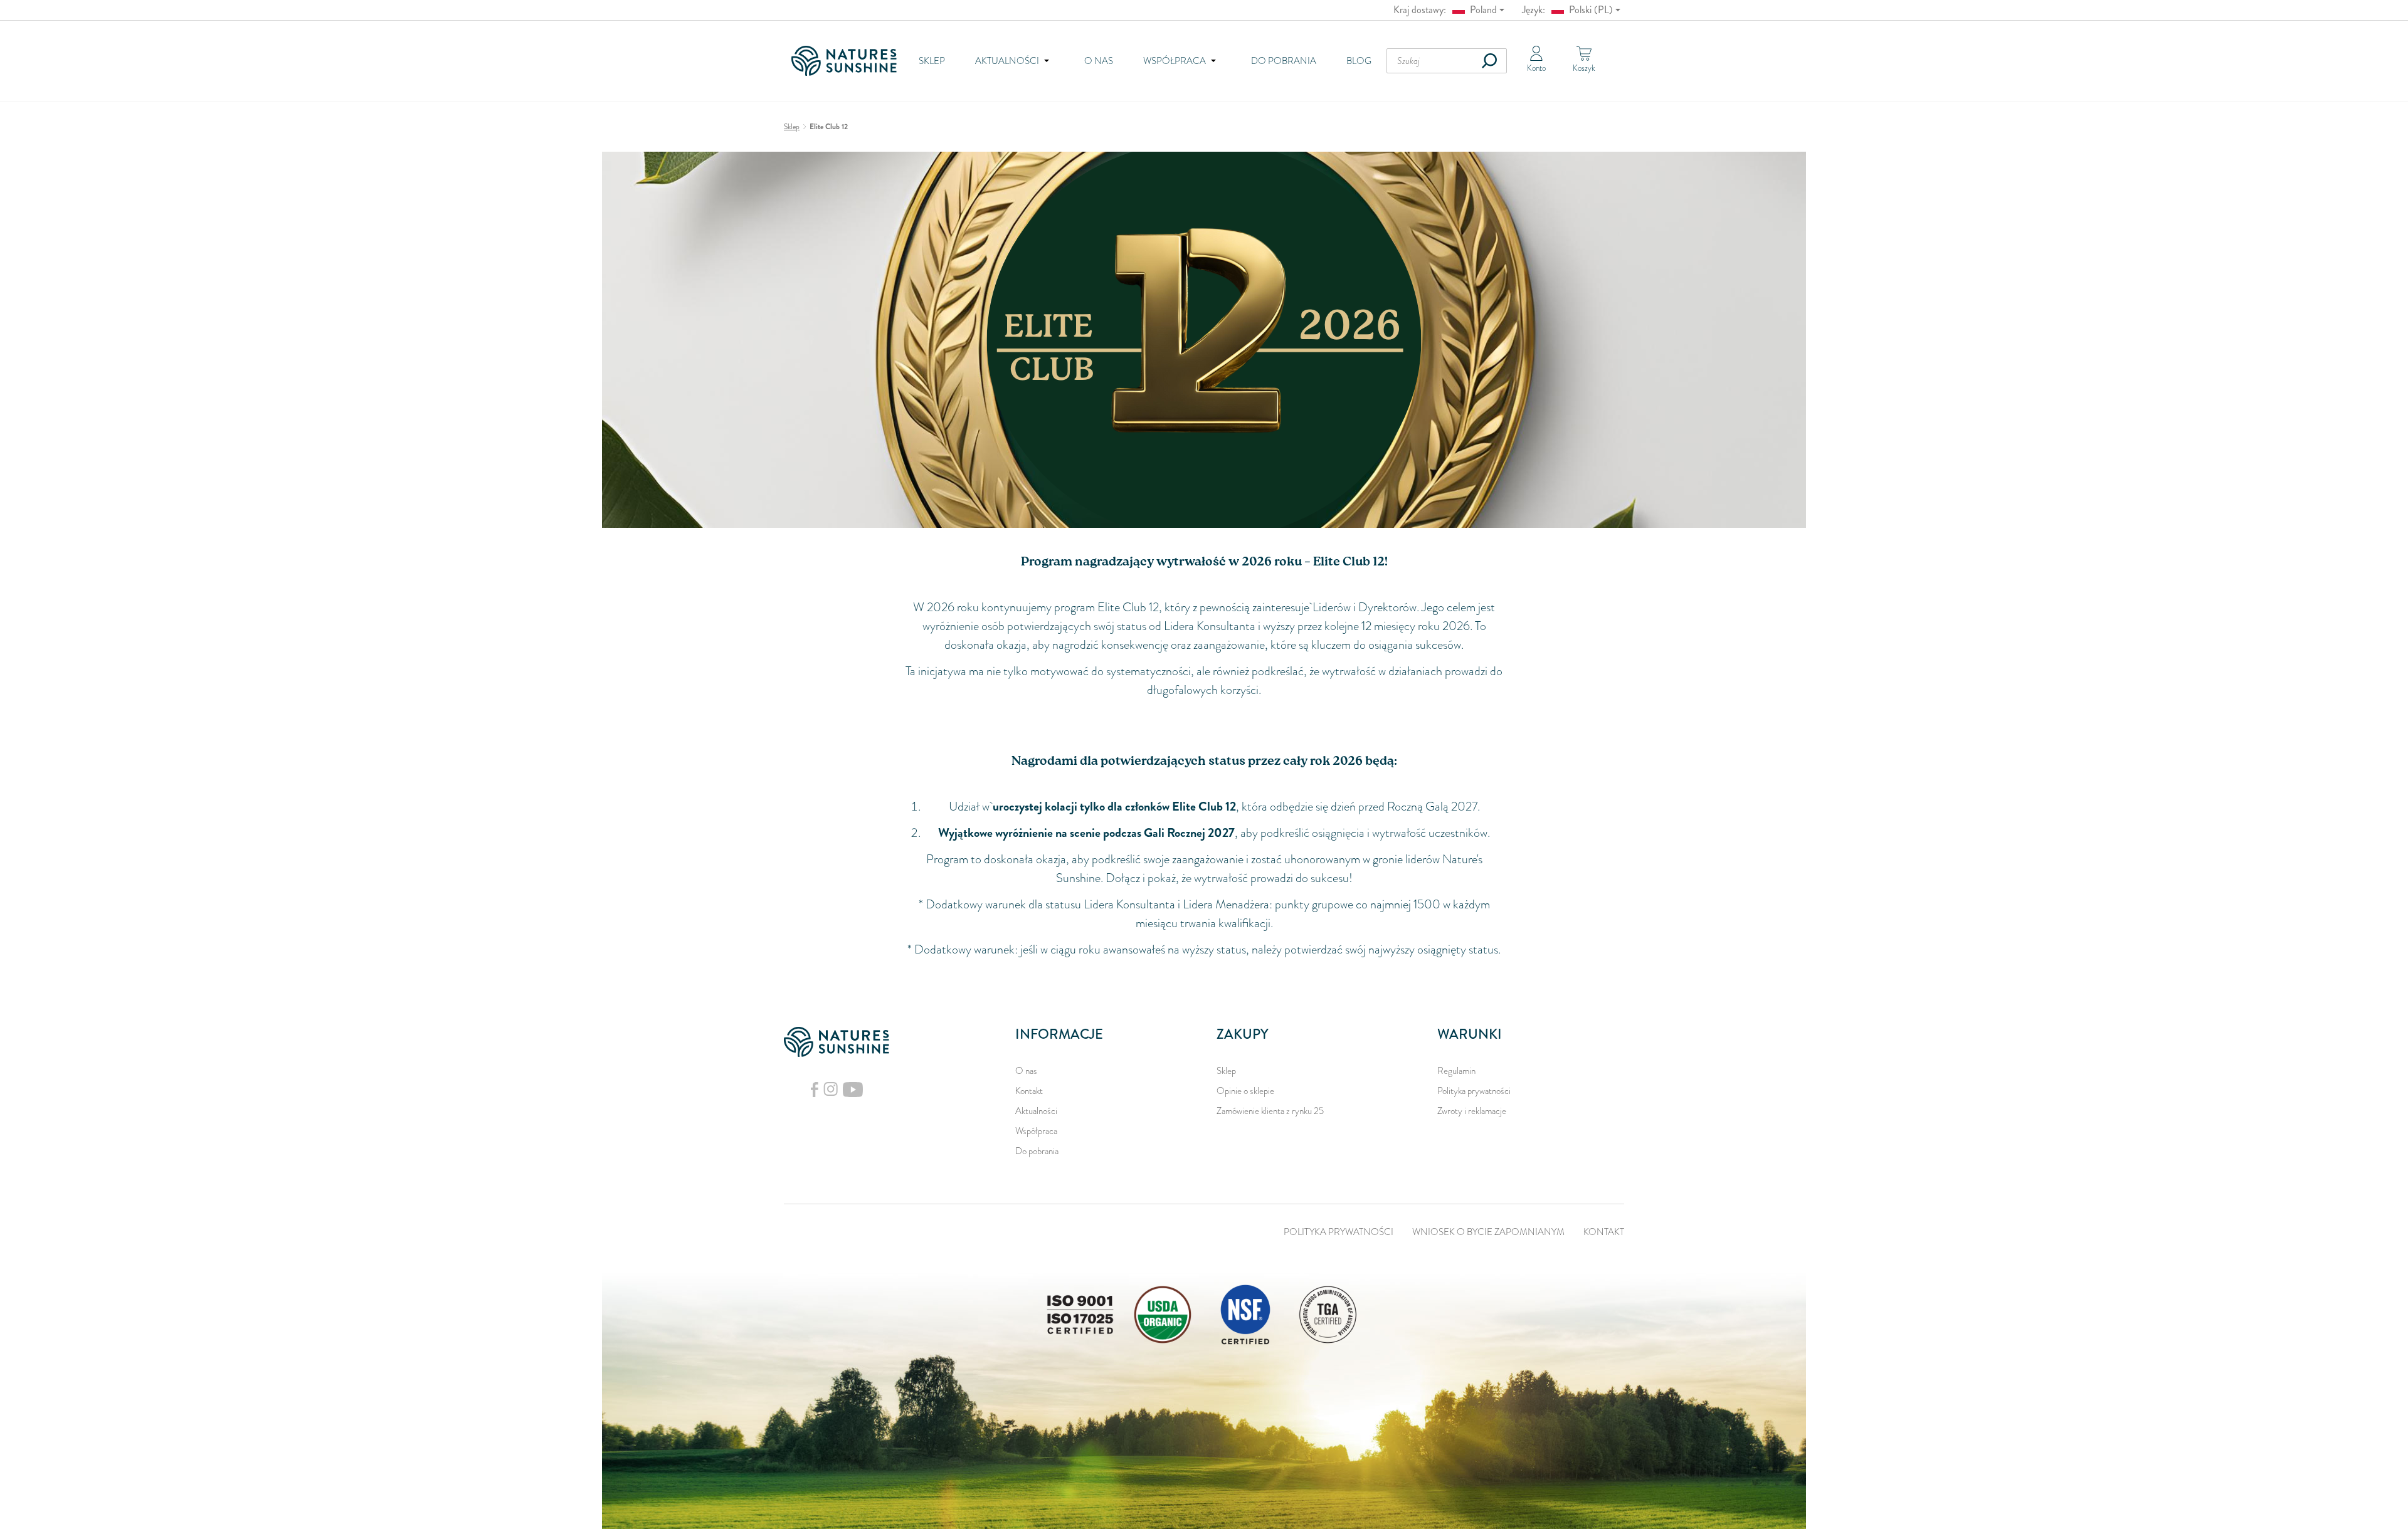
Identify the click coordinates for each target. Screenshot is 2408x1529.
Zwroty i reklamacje (1472, 1111)
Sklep (932, 61)
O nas (1099, 61)
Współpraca (1036, 1131)
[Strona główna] (848, 61)
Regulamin (1456, 1071)
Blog (1359, 61)
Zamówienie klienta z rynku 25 (1270, 1111)
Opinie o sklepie (1245, 1091)
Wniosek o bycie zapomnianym (1488, 1232)
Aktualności (1036, 1111)
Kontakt (1029, 1091)
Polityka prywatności (1474, 1091)
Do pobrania (1284, 61)
